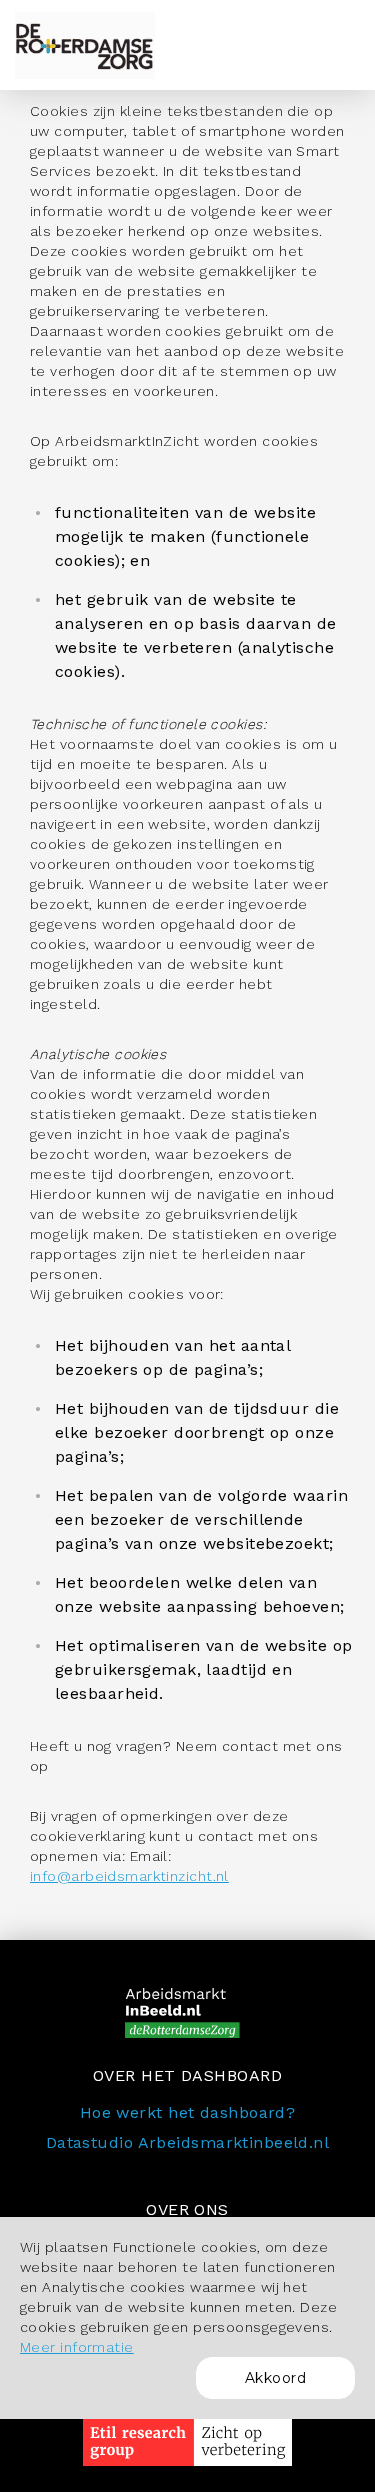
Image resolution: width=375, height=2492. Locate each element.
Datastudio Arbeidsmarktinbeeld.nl (188, 2142)
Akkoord (275, 2378)
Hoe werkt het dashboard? (188, 2112)
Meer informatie (77, 2347)
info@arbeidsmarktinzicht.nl (129, 1876)
